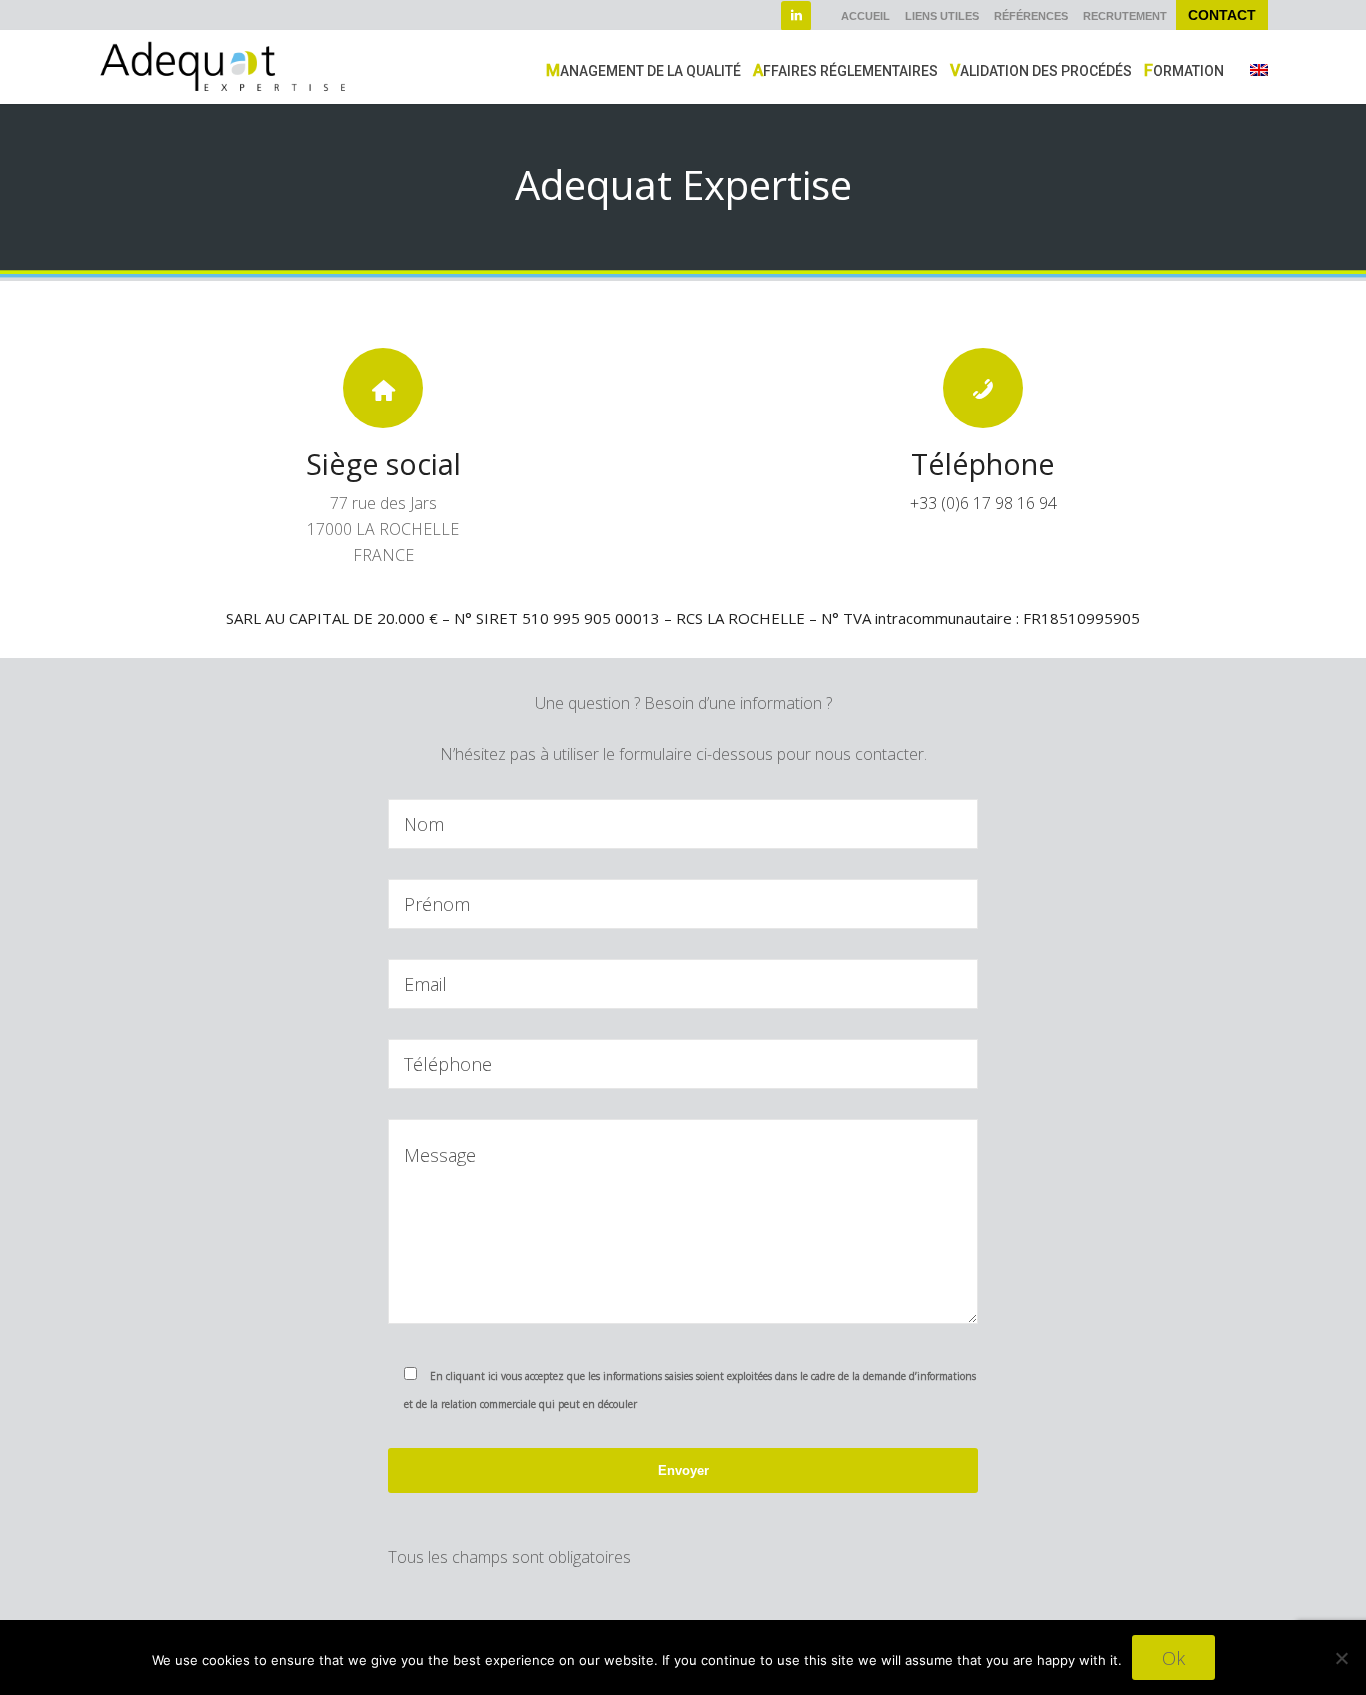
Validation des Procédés (1041, 70)
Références (1031, 16)
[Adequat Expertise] (223, 65)
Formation (1184, 70)
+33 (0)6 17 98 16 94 (983, 503)
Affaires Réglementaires (845, 70)
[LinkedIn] (796, 16)
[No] (1341, 1658)
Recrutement (1125, 16)
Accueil (865, 16)
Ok (1173, 1658)
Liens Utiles (942, 16)
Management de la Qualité (643, 70)
